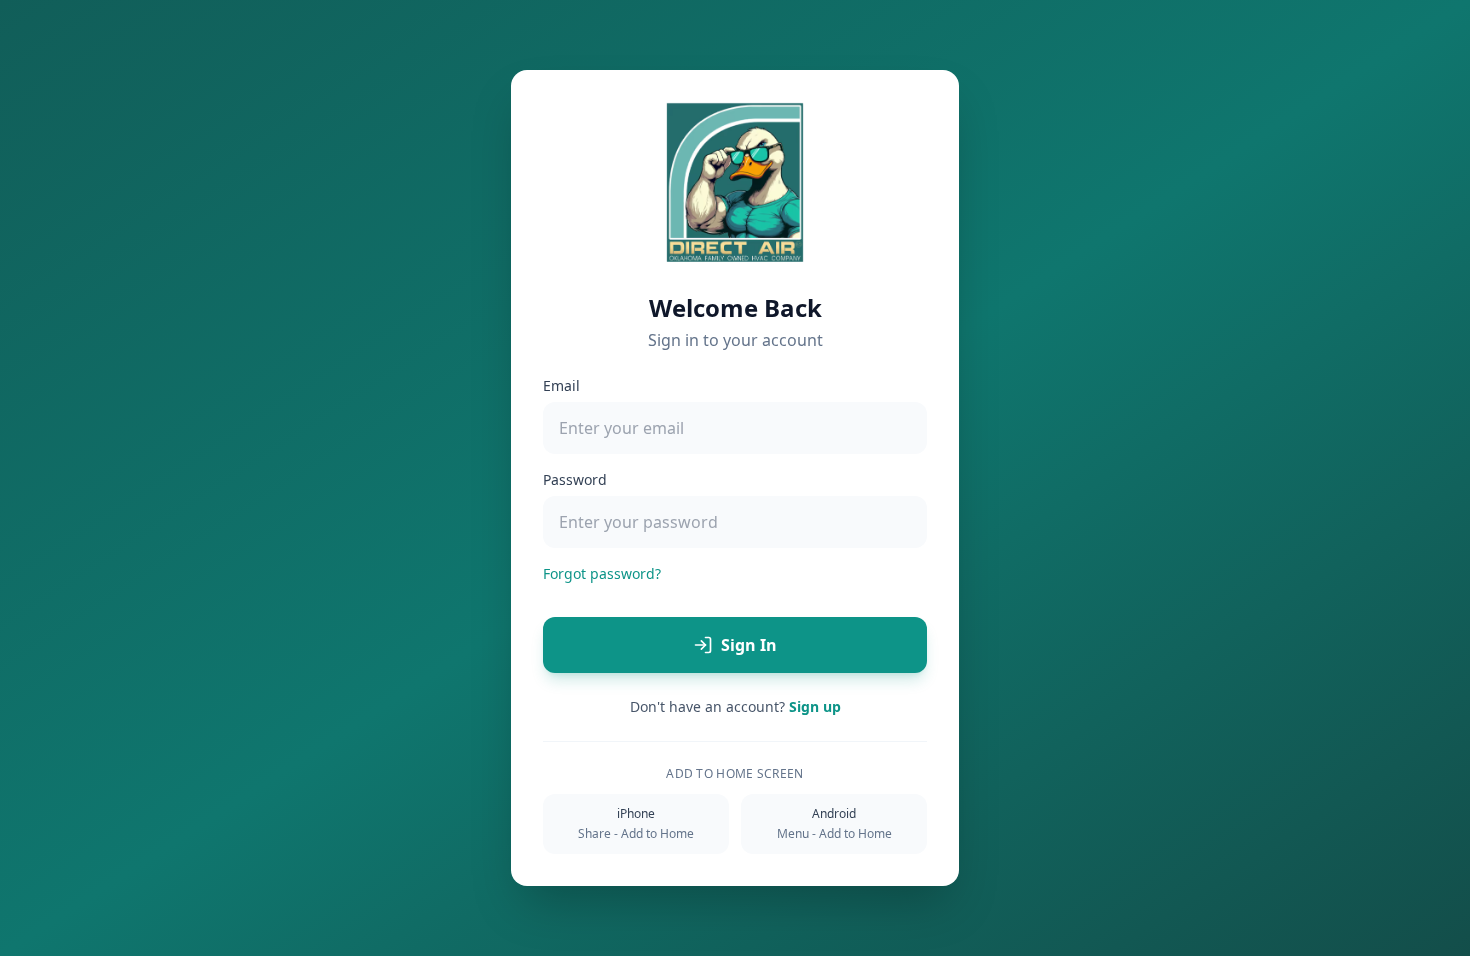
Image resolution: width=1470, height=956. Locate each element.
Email (561, 385)
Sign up (815, 706)
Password (575, 479)
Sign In (749, 645)
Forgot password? (602, 573)
